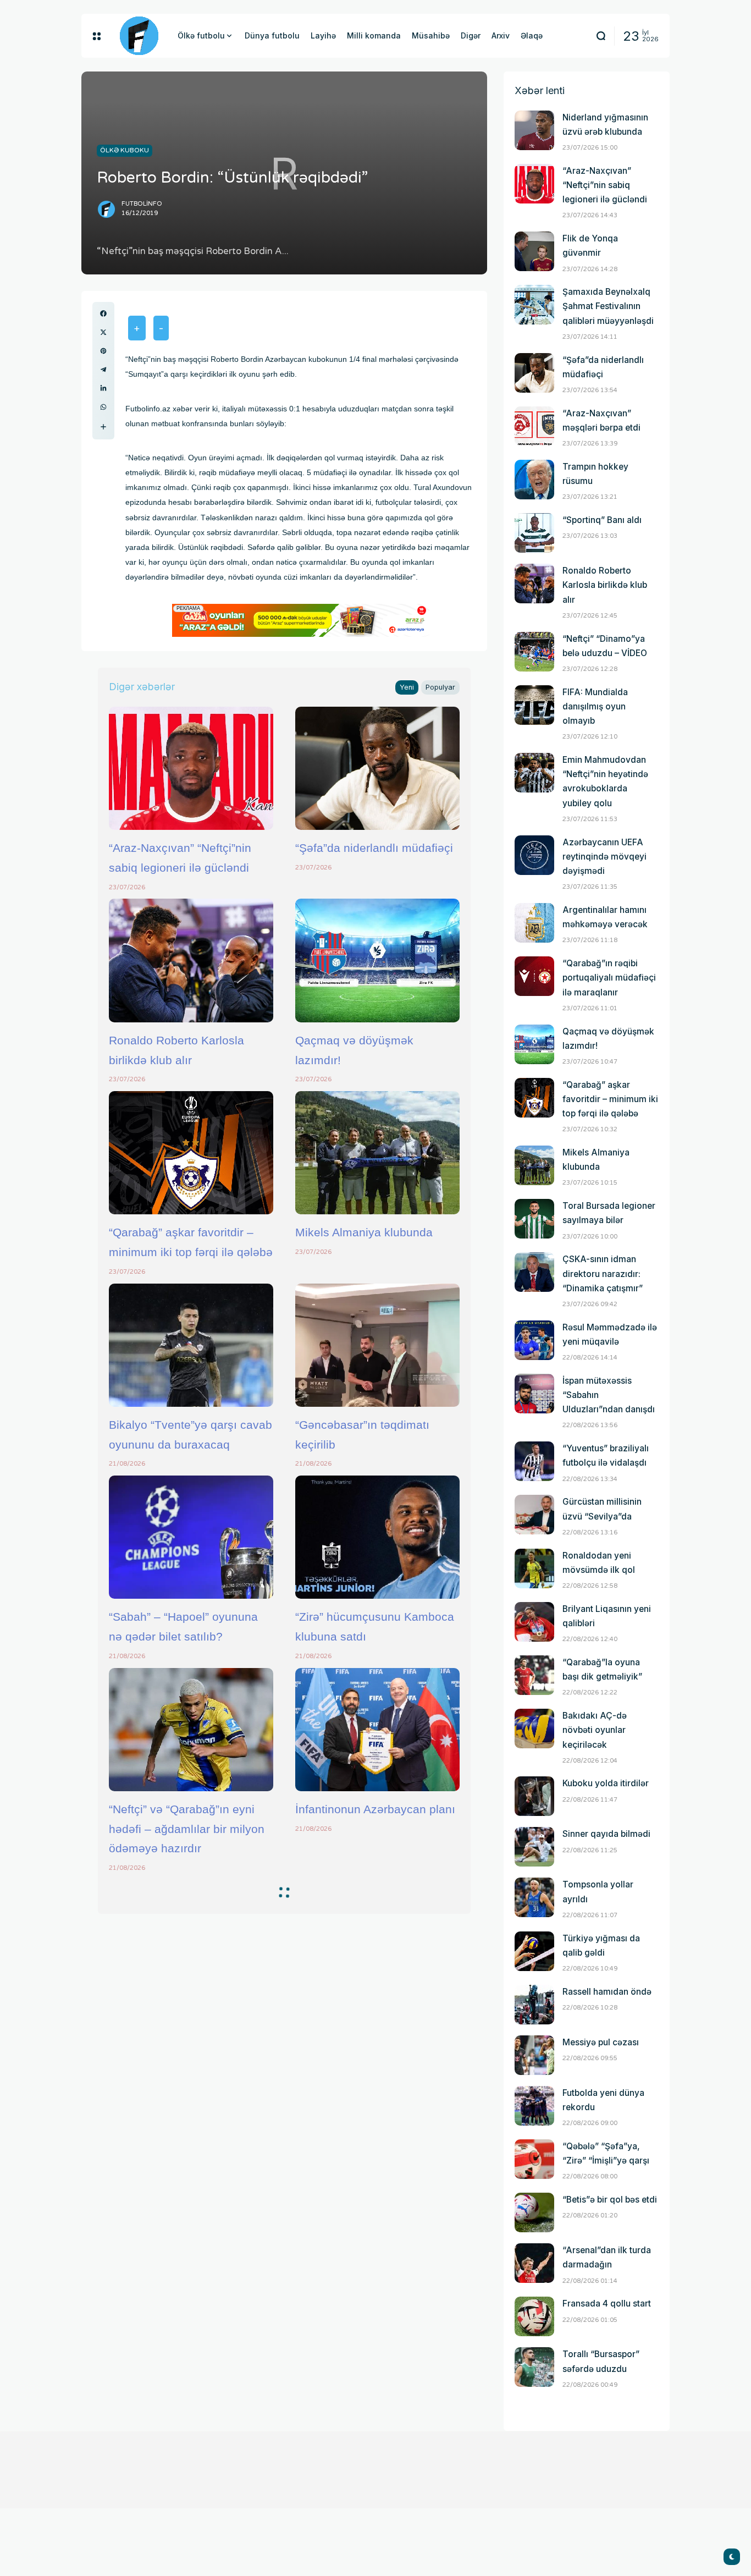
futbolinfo (142, 204)
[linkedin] (103, 388)
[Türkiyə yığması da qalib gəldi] (534, 1951)
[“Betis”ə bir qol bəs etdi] (534, 2212)
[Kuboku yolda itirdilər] (534, 1796)
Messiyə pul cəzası (601, 2042)
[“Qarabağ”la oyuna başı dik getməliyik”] (534, 1675)
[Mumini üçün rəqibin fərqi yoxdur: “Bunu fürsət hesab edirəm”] (377, 2326)
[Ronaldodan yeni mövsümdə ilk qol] (534, 1568)
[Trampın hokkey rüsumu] (534, 480)
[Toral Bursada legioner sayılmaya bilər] (534, 1219)
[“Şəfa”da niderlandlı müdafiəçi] (377, 768)
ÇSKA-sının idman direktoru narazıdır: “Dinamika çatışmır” (603, 1273)
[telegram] (103, 370)
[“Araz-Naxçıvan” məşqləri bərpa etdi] (534, 426)
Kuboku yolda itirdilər (606, 1783)
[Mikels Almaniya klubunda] (377, 1153)
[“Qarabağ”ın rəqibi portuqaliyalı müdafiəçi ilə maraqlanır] (534, 976)
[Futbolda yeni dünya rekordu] (534, 2106)
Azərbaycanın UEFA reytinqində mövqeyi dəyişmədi (604, 857)
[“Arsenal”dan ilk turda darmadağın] (534, 2263)
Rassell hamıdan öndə (607, 1992)
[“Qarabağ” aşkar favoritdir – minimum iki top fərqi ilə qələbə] (191, 1153)
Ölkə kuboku (125, 150)
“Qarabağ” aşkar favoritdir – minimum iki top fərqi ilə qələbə (610, 1099)
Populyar (440, 687)
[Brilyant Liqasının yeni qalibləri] (534, 1622)
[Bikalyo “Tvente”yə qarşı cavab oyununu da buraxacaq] (191, 1345)
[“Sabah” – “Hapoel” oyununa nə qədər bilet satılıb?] (191, 1537)
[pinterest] (103, 351)
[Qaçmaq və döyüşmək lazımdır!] (377, 960)
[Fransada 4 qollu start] (534, 2316)
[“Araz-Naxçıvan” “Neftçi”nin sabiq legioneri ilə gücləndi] (191, 768)
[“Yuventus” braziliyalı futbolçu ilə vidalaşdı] (534, 1461)
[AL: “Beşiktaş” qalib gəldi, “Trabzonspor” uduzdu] (191, 2133)
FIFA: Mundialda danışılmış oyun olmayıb (595, 706)
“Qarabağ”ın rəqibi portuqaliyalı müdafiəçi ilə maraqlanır (609, 978)
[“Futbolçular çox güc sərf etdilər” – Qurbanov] (377, 2133)
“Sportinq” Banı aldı (602, 520)
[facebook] (103, 313)
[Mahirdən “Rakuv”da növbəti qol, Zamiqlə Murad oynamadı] (377, 1941)
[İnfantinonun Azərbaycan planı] (377, 1730)
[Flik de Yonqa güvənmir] (534, 251)
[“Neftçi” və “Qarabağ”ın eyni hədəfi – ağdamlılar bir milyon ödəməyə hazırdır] (191, 1730)
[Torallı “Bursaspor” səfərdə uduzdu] (534, 2367)
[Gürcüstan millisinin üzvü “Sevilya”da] (534, 1515)
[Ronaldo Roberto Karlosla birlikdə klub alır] (191, 960)
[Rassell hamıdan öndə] (534, 2005)
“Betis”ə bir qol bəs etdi (610, 2200)
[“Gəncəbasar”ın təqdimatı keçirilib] (377, 1345)
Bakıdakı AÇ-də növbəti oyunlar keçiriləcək (595, 1730)
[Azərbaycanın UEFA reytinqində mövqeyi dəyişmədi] (534, 855)
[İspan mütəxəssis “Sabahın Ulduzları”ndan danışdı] (534, 1394)
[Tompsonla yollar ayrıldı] (534, 1897)
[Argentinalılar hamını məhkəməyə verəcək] (534, 923)
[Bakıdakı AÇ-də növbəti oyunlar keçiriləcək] (534, 1729)
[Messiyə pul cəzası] (534, 2055)
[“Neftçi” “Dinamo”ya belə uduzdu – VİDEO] (534, 652)
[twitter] (103, 332)
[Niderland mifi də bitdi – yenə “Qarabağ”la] (191, 1941)
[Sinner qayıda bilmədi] (534, 1847)
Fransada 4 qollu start (607, 2303)
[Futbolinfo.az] (139, 36)
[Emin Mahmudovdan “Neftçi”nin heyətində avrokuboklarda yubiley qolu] (534, 773)
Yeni (407, 687)
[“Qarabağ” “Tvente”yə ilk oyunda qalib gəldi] (191, 2326)
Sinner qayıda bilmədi (606, 1834)
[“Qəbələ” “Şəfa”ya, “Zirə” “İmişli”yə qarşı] (534, 2159)
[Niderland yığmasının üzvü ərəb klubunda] (534, 130)
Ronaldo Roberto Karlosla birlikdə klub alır (605, 585)
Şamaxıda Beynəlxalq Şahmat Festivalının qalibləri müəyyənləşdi (608, 306)
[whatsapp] (103, 407)
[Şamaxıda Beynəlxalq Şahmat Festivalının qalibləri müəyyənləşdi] (534, 305)
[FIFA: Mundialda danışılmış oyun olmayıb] (534, 705)
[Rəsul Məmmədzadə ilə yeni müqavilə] (534, 1340)
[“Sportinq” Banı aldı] (534, 533)
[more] (103, 427)
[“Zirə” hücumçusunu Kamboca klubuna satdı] (377, 1537)
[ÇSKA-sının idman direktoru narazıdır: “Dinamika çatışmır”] (534, 1272)
